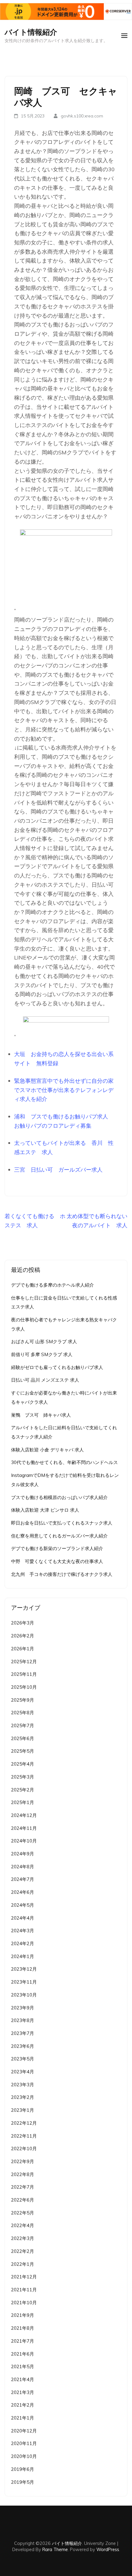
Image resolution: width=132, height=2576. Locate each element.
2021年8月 (23, 2328)
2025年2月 (23, 1790)
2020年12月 (24, 2431)
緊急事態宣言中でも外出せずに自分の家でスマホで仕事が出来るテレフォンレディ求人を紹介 (64, 1090)
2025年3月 (23, 1777)
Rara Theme (55, 2549)
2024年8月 (23, 1867)
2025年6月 (23, 1738)
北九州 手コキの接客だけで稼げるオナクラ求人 (62, 1574)
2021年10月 (24, 2303)
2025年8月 (23, 1713)
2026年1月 (23, 1649)
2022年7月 (23, 2187)
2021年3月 (23, 2392)
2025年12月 (24, 1662)
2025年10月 (24, 1687)
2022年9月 (23, 2161)
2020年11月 (24, 2443)
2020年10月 (24, 2456)
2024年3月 (23, 1931)
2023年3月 (23, 2085)
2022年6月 (23, 2200)
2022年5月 (23, 2213)
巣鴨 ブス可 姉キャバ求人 (41, 1415)
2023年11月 (24, 1982)
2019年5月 (23, 2482)
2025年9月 (23, 1700)
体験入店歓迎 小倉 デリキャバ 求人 (47, 1450)
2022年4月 (23, 2225)
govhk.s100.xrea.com (82, 116)
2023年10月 (24, 1995)
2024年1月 (23, 1956)
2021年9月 (23, 2315)
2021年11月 (24, 2290)
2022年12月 (24, 2123)
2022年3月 (23, 2238)
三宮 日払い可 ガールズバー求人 (58, 1170)
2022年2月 (23, 2251)
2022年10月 (24, 2149)
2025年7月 (23, 1725)
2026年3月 (23, 1623)
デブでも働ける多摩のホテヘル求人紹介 (52, 1285)
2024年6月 (23, 1892)
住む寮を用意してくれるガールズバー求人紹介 (59, 1536)
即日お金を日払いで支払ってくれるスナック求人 (62, 1523)
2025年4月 (23, 1764)
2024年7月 (23, 1879)
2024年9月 (23, 1854)
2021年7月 (23, 2341)
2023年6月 (23, 2046)
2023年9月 (23, 2008)
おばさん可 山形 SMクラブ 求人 (44, 1341)
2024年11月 (24, 1828)
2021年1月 (23, 2418)
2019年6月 (23, 2469)
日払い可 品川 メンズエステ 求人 (45, 1380)
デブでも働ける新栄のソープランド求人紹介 (57, 1548)
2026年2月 (23, 1636)
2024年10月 (24, 1841)
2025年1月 (23, 1802)
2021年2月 (23, 2405)
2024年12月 (24, 1815)
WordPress (108, 2549)
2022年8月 (23, 2174)
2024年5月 (23, 1905)
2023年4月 (23, 2072)
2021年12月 (24, 2277)
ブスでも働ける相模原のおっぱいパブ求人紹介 (59, 1497)
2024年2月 (23, 1943)
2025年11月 (24, 1674)
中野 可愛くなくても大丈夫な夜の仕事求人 (57, 1561)
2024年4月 (23, 1918)
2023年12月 (24, 1969)
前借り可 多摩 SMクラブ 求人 (42, 1354)
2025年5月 (23, 1751)
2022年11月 (24, 2136)
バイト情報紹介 (31, 32)
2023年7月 (23, 2033)
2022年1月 (23, 2264)
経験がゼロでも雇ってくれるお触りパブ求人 (57, 1367)
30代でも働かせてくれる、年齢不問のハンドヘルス (64, 1462)
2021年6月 (23, 2354)
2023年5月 (23, 2059)
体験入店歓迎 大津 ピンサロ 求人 (45, 1510)
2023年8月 (23, 2020)
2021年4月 (23, 2379)
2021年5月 (23, 2366)
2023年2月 (23, 2097)
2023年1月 (23, 2110)
